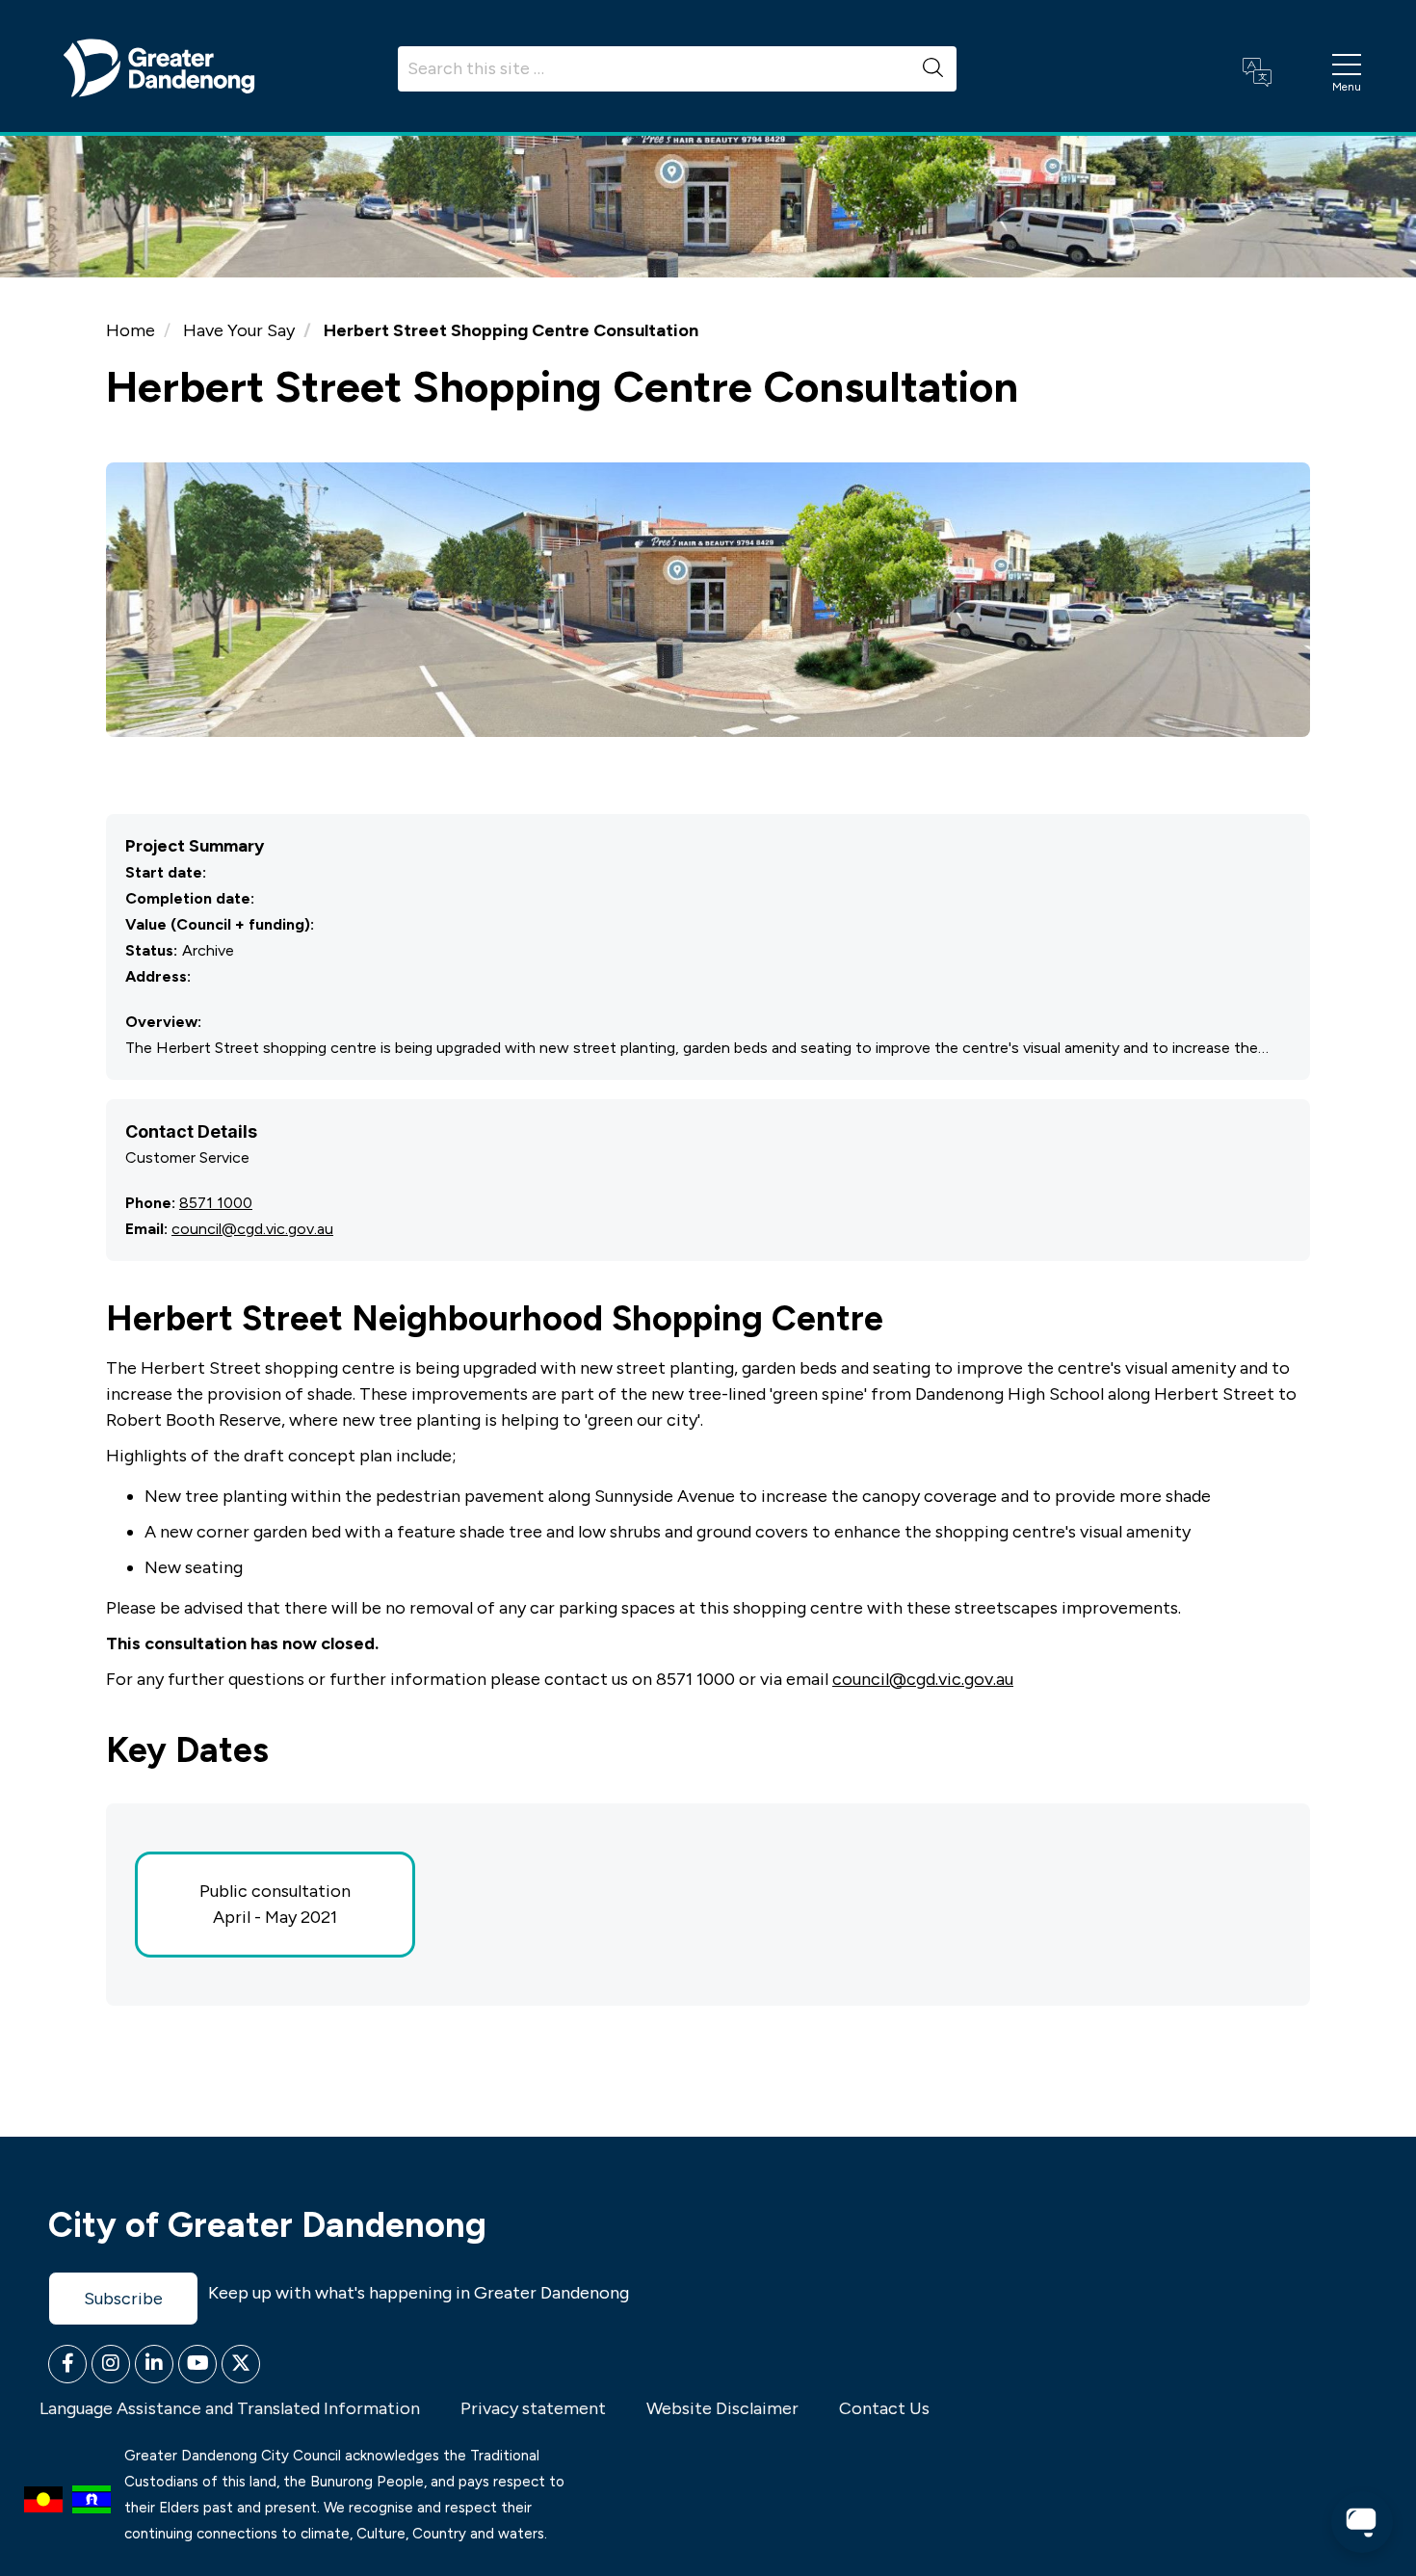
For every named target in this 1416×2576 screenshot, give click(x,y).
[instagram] (111, 2364)
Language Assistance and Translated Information (230, 2408)
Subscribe (123, 2299)
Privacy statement (533, 2408)
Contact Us (884, 2408)
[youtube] (197, 2364)
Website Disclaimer (722, 2408)
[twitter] (241, 2364)
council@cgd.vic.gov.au (252, 1229)
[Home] (159, 66)
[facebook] (67, 2364)
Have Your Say (239, 330)
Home (131, 330)
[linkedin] (154, 2364)
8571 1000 (216, 1203)
